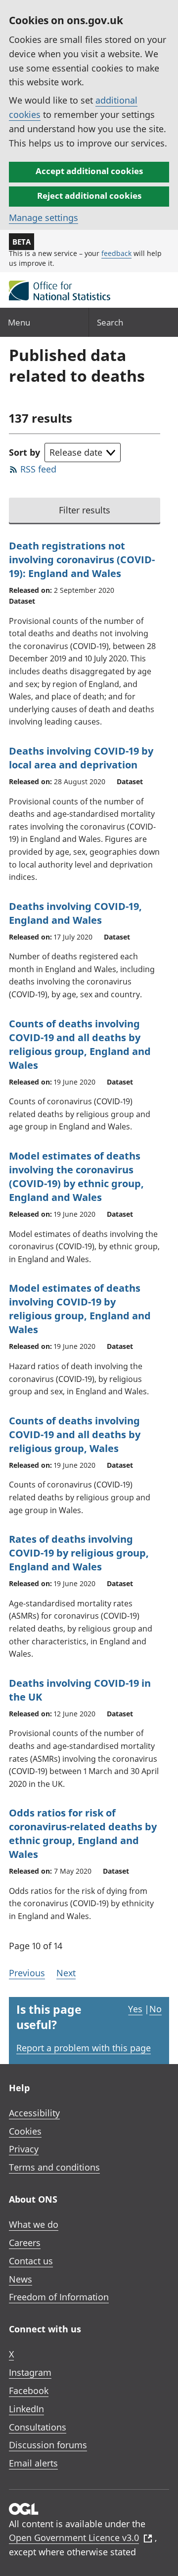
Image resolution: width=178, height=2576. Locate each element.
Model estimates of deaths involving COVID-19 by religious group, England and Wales (80, 1309)
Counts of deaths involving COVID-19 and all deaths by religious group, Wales (75, 1434)
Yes (135, 2009)
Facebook (29, 2391)
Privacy (24, 2149)
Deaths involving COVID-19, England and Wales (75, 913)
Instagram (30, 2372)
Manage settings (44, 218)
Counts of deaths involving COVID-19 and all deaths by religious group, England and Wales (80, 1044)
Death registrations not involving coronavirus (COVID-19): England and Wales (82, 560)
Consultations (38, 2427)
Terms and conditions (54, 2167)
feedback (116, 253)
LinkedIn (26, 2409)
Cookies (25, 2131)
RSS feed (38, 469)
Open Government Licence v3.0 (74, 2538)
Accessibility (34, 2113)
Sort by (24, 452)
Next (66, 1973)
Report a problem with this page (84, 2048)
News (21, 2279)
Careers (25, 2243)
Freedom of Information (59, 2297)
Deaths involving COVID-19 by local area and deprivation (81, 758)
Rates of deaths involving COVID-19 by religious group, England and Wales (79, 1553)
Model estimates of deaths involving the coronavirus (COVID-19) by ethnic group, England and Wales (76, 1177)
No (156, 2009)
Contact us (31, 2261)
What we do (34, 2224)
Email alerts (33, 2463)
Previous (27, 1973)
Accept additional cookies (89, 171)
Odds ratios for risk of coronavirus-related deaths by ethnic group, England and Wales (83, 1833)
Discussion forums (48, 2445)
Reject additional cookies (89, 196)
